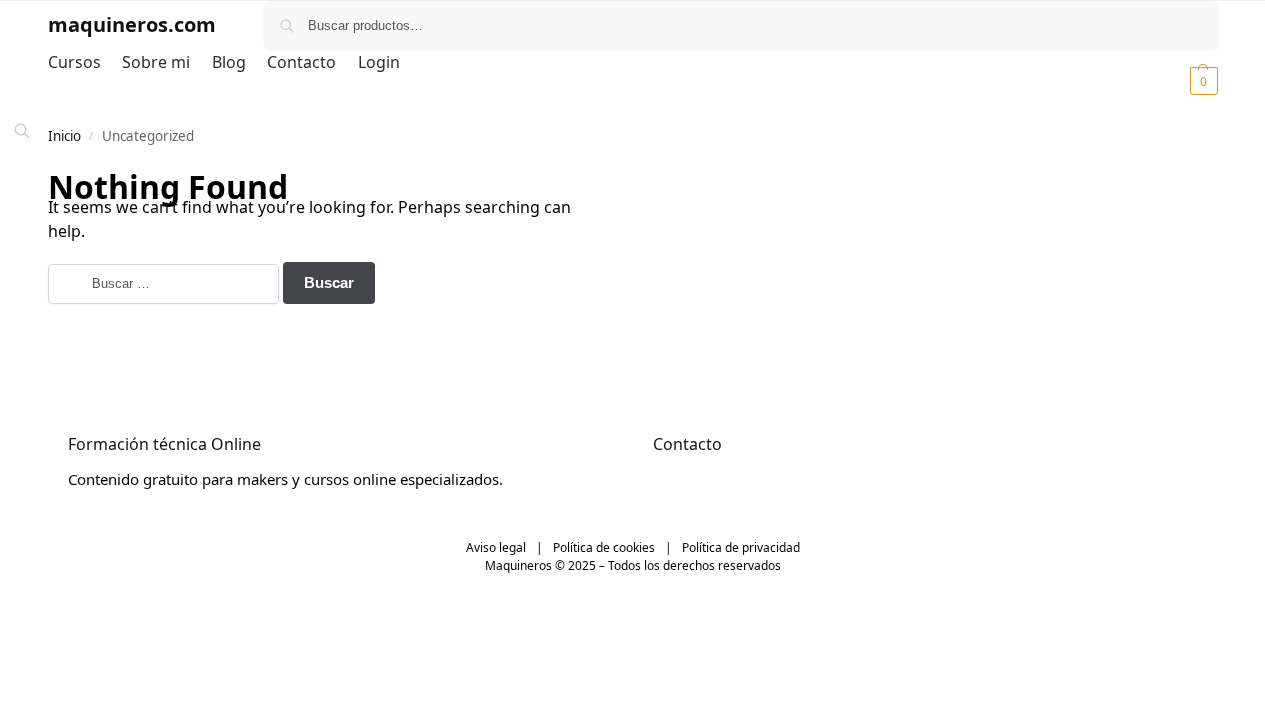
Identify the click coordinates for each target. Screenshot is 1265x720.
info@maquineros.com (731, 479)
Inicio (64, 136)
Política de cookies (604, 547)
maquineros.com (132, 24)
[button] (1179, 80)
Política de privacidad (741, 547)
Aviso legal (496, 547)
